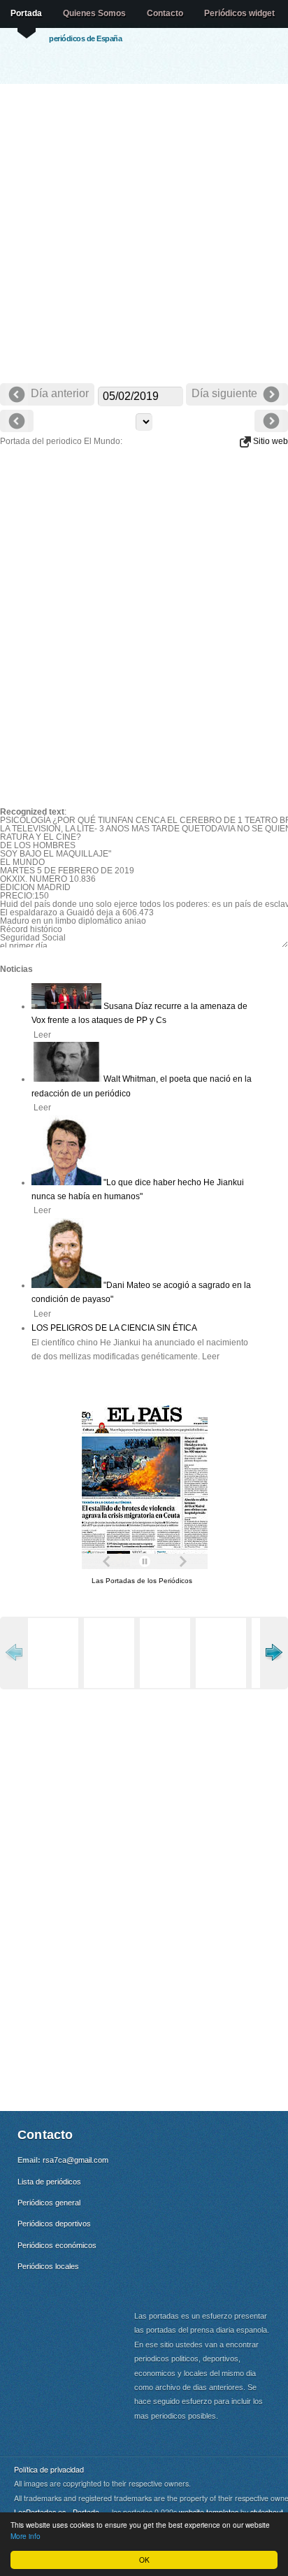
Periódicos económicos (57, 2245)
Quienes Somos (94, 13)
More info (26, 2536)
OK (144, 2560)
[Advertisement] (144, 235)
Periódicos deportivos (54, 2224)
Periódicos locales (48, 2266)
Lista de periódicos (49, 2182)
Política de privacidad (49, 2469)
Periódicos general (49, 2203)
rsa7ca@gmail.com (75, 2160)
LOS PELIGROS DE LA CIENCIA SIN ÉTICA (114, 1328)
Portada (26, 13)
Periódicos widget (239, 13)
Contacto (165, 13)
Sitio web (269, 441)
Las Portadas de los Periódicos (142, 1581)
